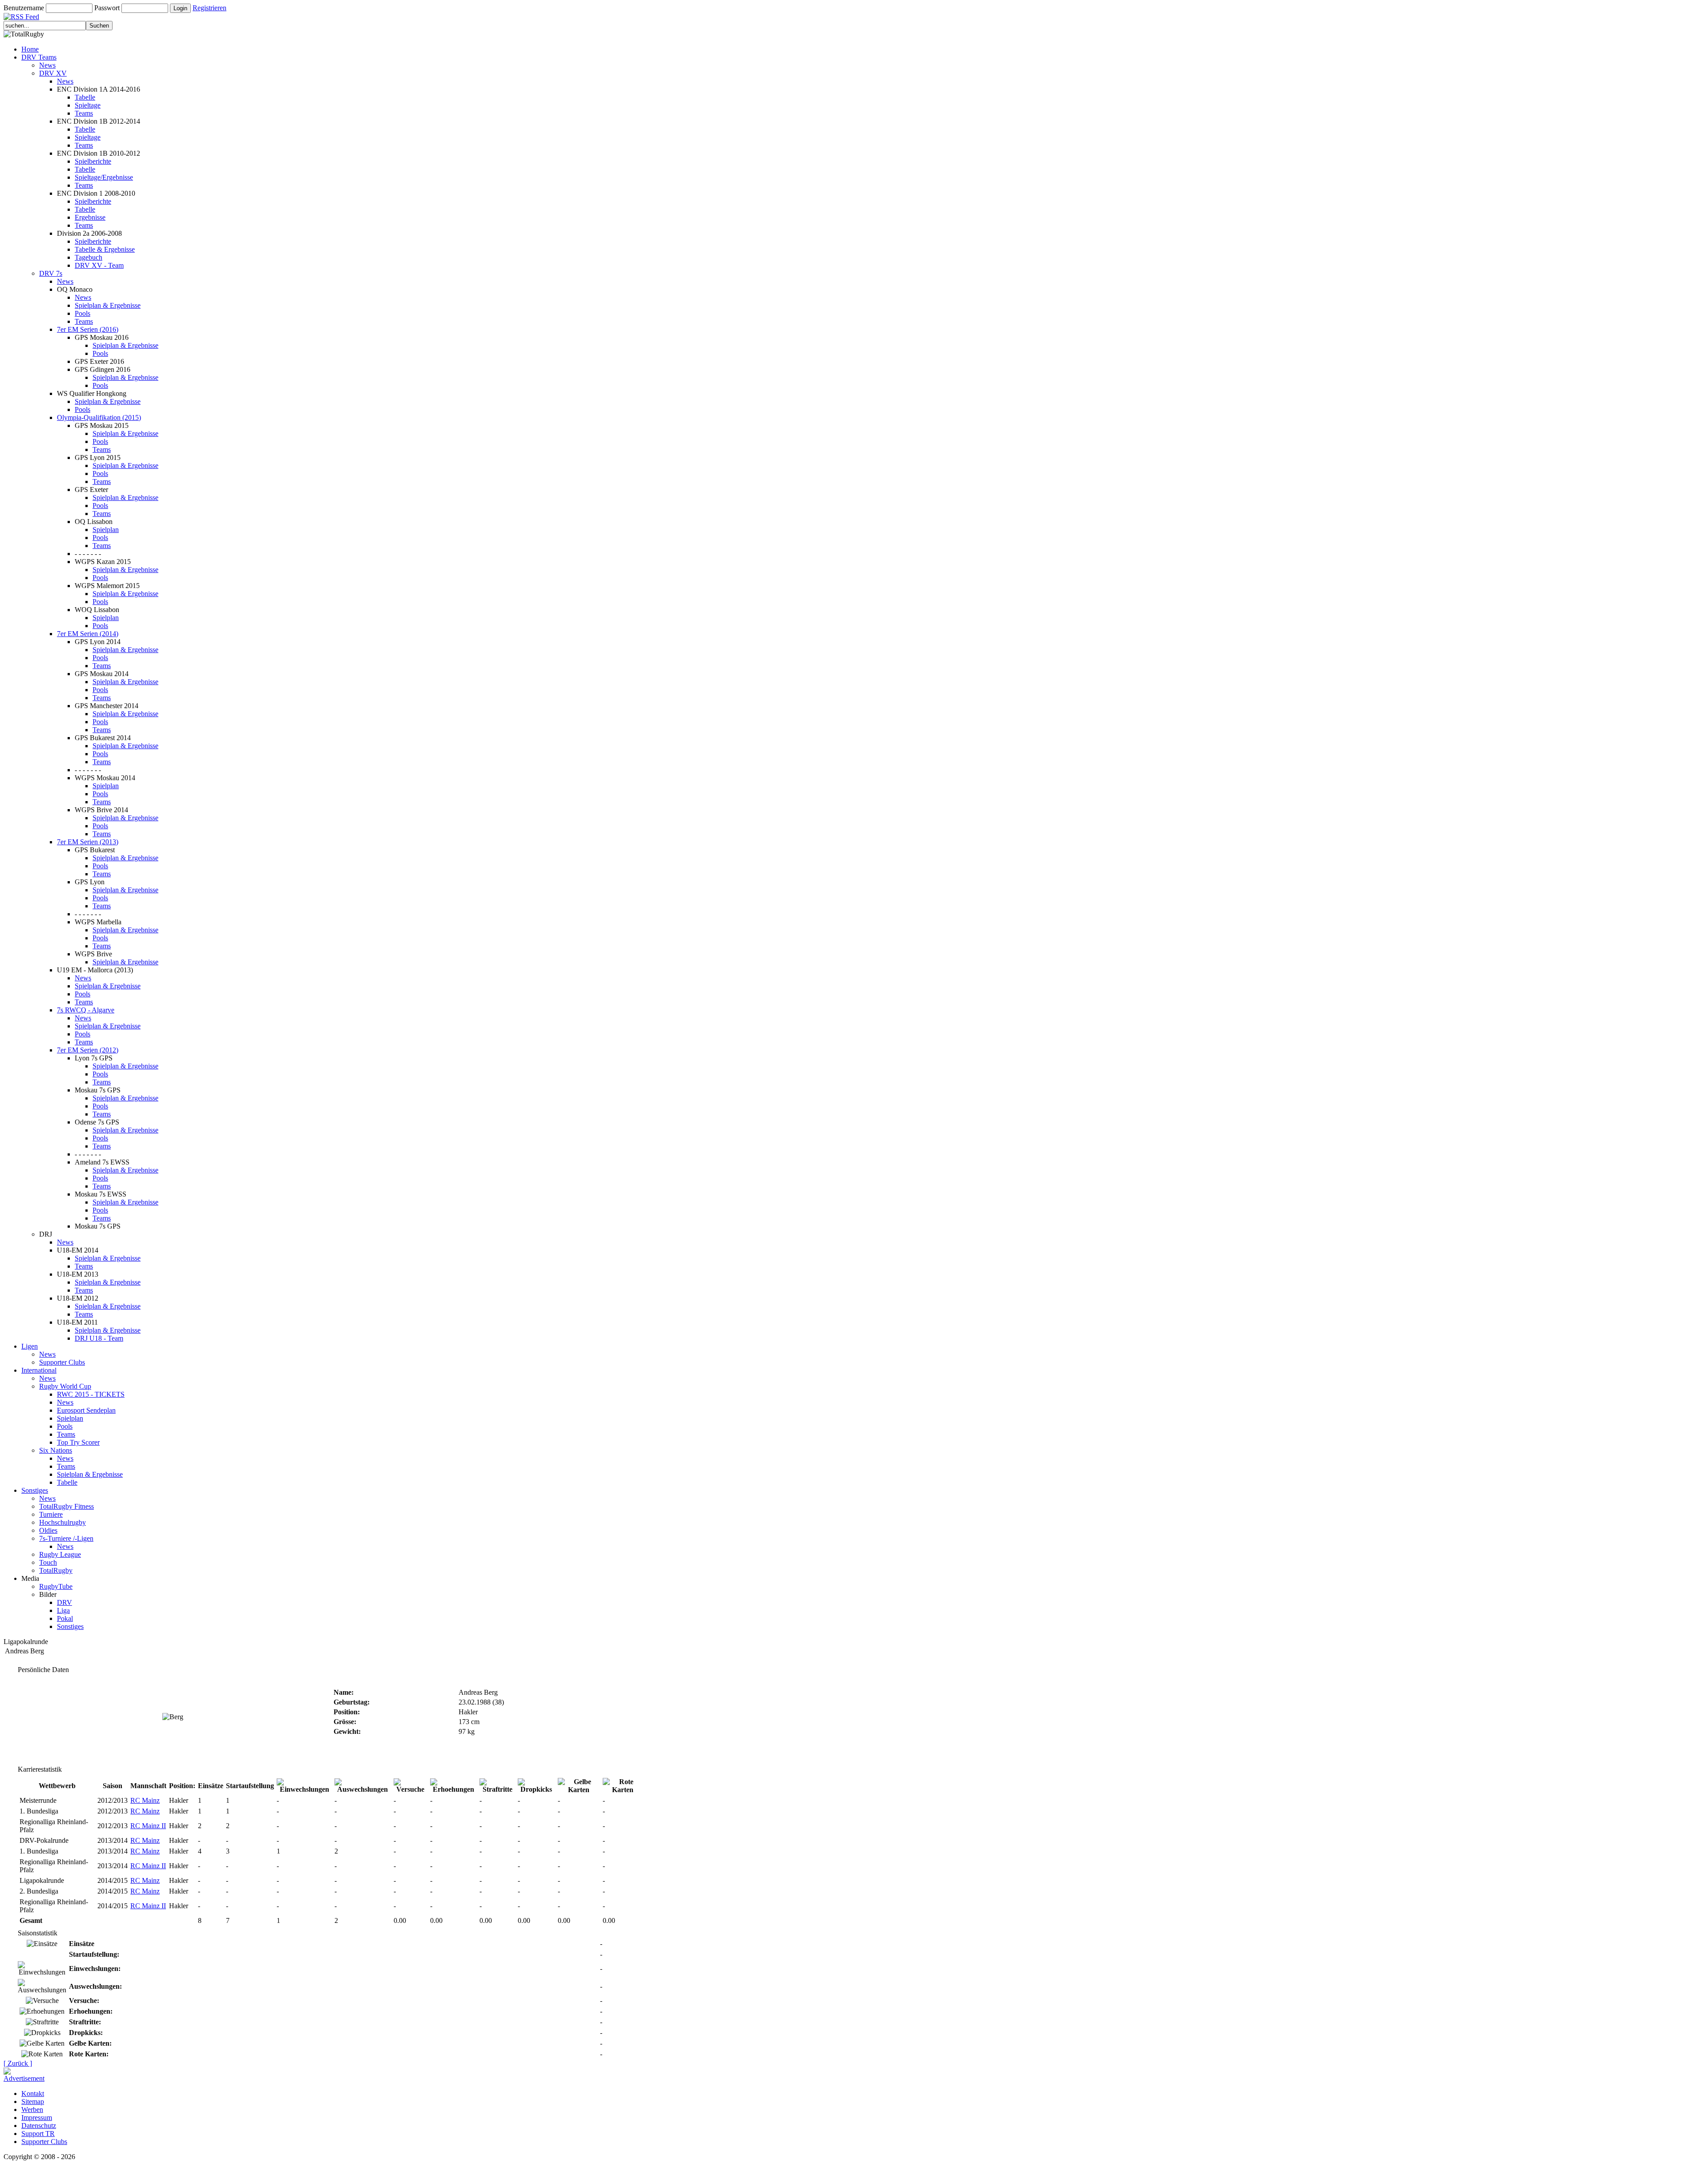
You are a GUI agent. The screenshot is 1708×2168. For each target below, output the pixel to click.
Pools (83, 313)
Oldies (48, 1530)
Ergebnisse (90, 217)
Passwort (107, 8)
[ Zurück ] (18, 2063)
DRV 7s (51, 273)
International (39, 1370)
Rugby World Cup (65, 1386)
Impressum (37, 2118)
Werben (32, 2110)
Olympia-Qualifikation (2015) (99, 417)
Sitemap (33, 2102)
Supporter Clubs (62, 1362)
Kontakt (33, 2093)
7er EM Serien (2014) (88, 634)
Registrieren (209, 8)
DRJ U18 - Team (99, 1338)
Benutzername (24, 8)
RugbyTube (56, 1586)
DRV (64, 1602)
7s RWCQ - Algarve (86, 1010)
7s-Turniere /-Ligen (66, 1538)
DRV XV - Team (99, 265)
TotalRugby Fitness (66, 1506)
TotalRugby (56, 1570)
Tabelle (85, 97)
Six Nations (56, 1450)
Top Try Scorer (78, 1442)
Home (30, 49)
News (47, 65)
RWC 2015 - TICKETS (91, 1394)
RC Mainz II (148, 1826)
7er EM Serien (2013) (88, 842)
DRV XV (53, 73)
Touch (48, 1562)
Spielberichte (93, 161)
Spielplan (106, 530)
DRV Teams (39, 57)
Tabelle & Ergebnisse (105, 249)
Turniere (51, 1514)
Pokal (65, 1618)
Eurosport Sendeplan (86, 1410)
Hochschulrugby (62, 1522)
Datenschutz (39, 2126)
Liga (63, 1610)
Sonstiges (35, 1490)
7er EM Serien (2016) (88, 329)
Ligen (30, 1346)
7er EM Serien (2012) (88, 1050)
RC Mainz (145, 1800)
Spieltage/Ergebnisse (104, 177)
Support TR (38, 2134)
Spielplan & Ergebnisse (108, 305)
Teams (84, 113)
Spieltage (88, 105)
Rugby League (60, 1554)
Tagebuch (89, 257)
